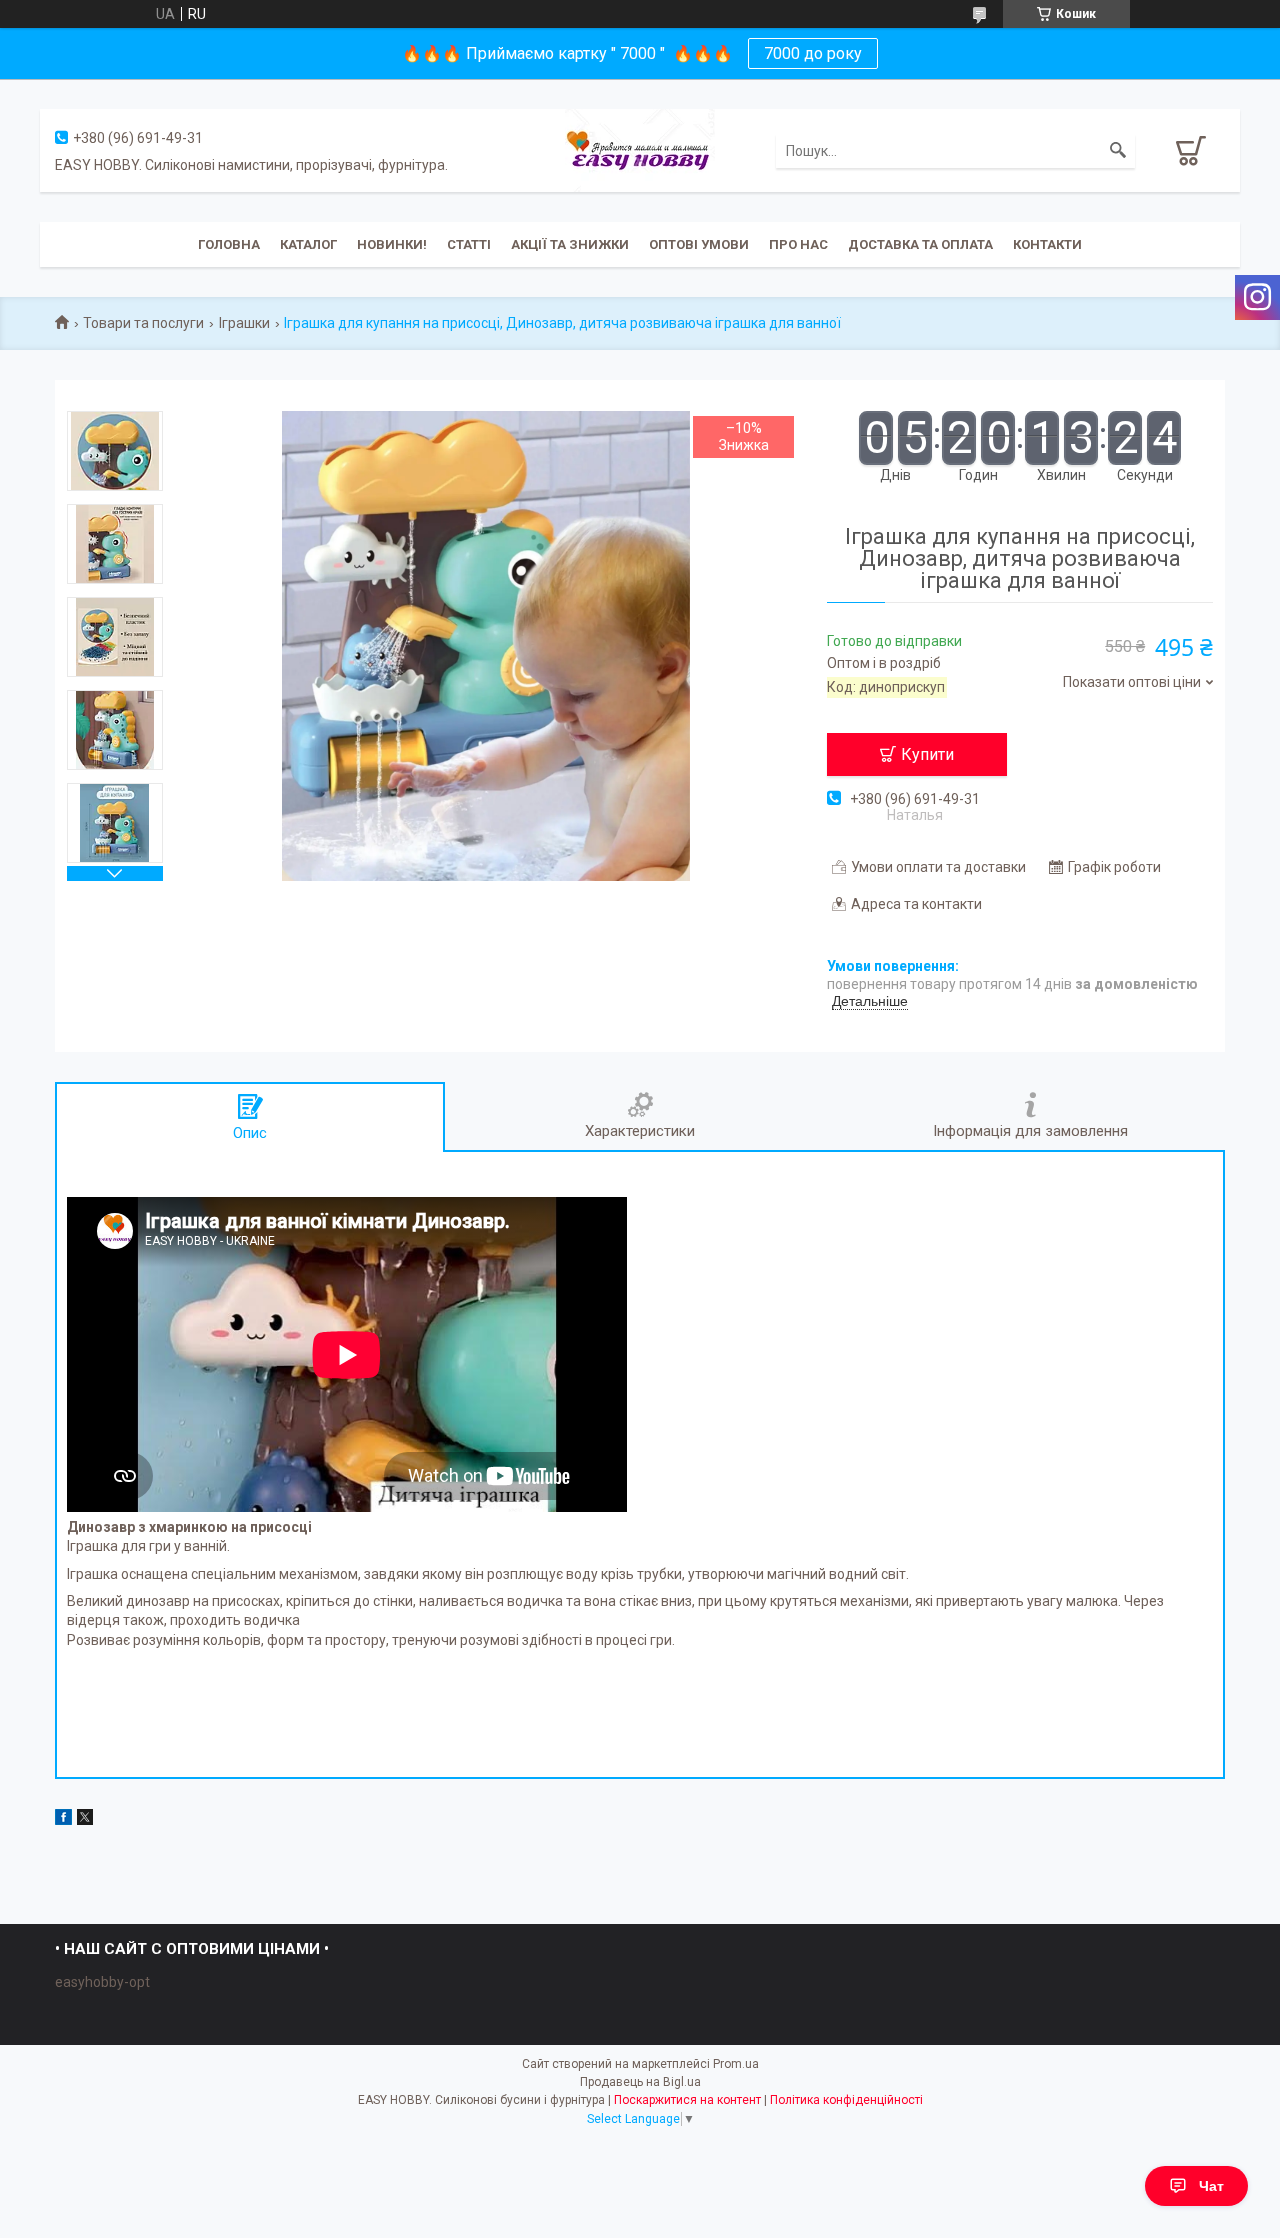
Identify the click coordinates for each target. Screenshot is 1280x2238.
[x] (85, 1820)
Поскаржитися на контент (687, 2100)
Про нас (798, 244)
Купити (927, 754)
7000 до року (813, 53)
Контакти (1047, 244)
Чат (1211, 2186)
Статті (469, 244)
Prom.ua (736, 2064)
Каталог (308, 244)
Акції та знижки (570, 244)
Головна (229, 244)
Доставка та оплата (920, 244)
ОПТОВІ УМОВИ (699, 244)
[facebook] (63, 1820)
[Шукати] (1118, 151)
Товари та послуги (143, 323)
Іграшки (244, 323)
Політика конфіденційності (846, 2100)
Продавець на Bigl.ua (640, 2082)
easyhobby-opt (102, 1982)
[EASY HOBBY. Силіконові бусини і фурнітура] (640, 149)
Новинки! (392, 244)
